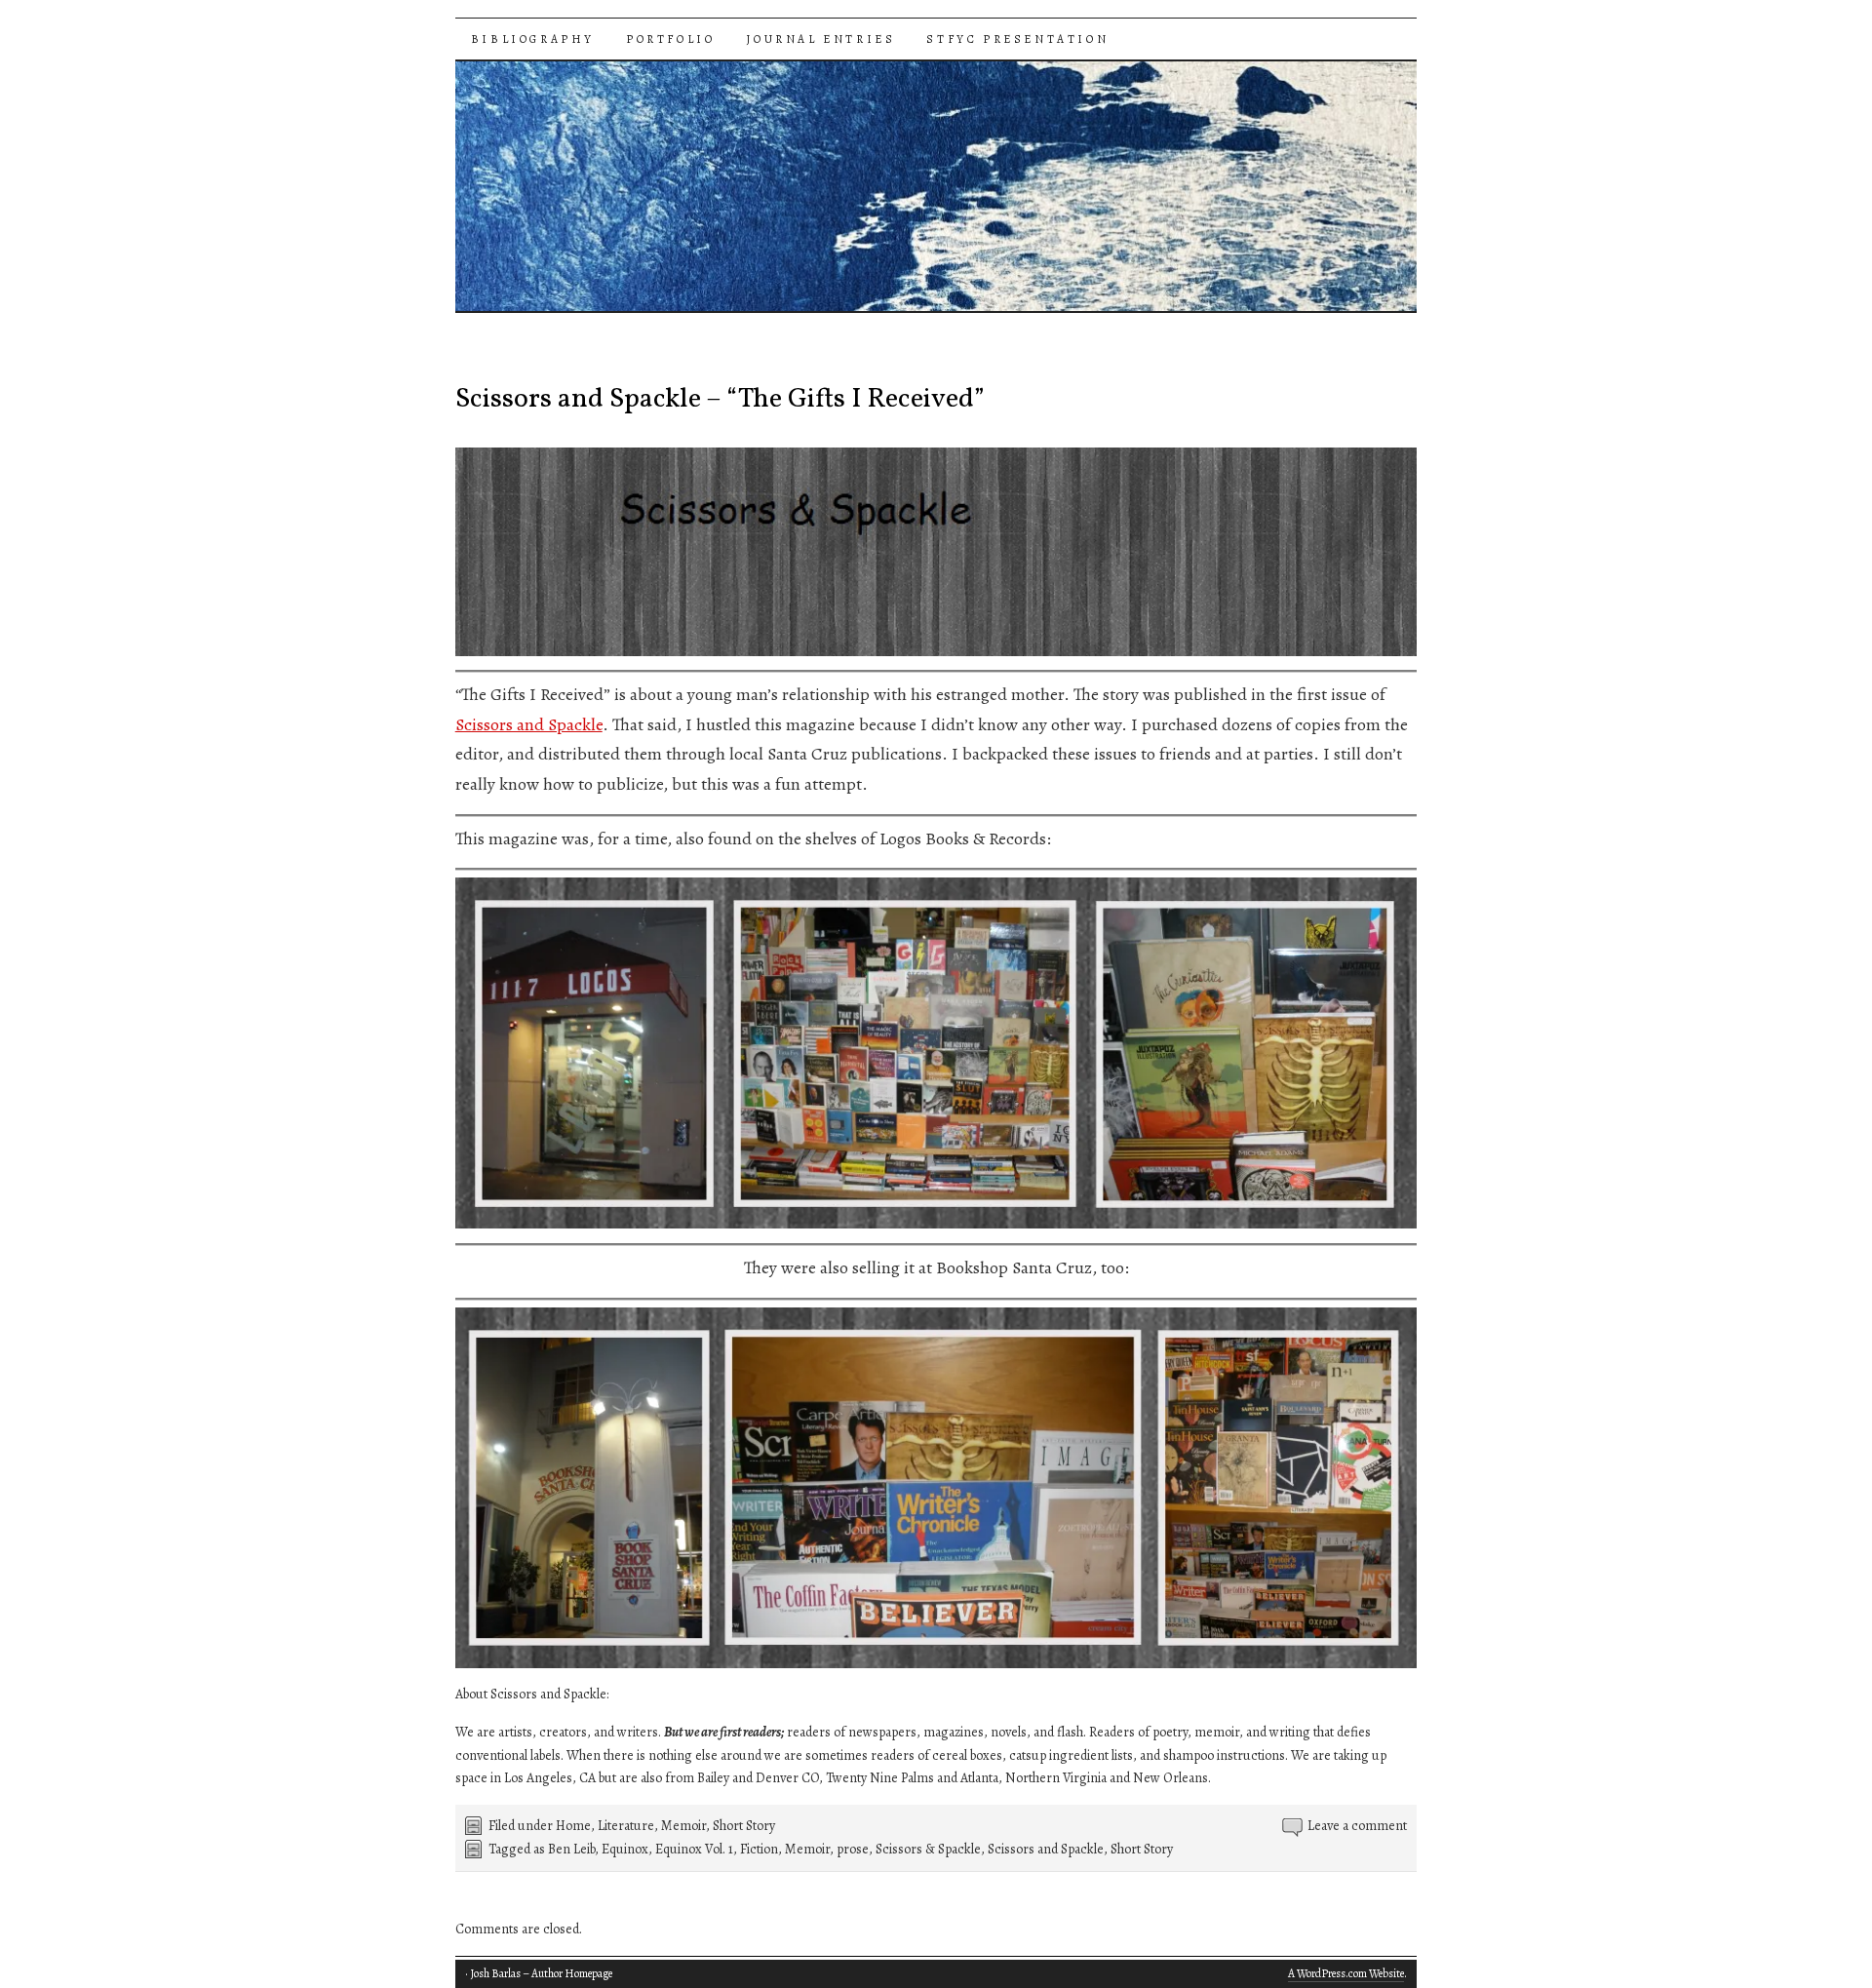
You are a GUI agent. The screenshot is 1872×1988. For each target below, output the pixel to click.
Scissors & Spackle (928, 1849)
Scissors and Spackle (529, 724)
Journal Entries (820, 39)
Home (573, 1826)
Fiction (759, 1849)
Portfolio (670, 39)
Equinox (625, 1849)
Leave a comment (1357, 1826)
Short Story (744, 1826)
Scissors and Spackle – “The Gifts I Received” (720, 399)
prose (853, 1849)
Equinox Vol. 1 (694, 1849)
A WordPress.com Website (1346, 1973)
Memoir (683, 1826)
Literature (626, 1826)
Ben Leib (571, 1849)
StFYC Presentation (1017, 39)
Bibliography (533, 39)
